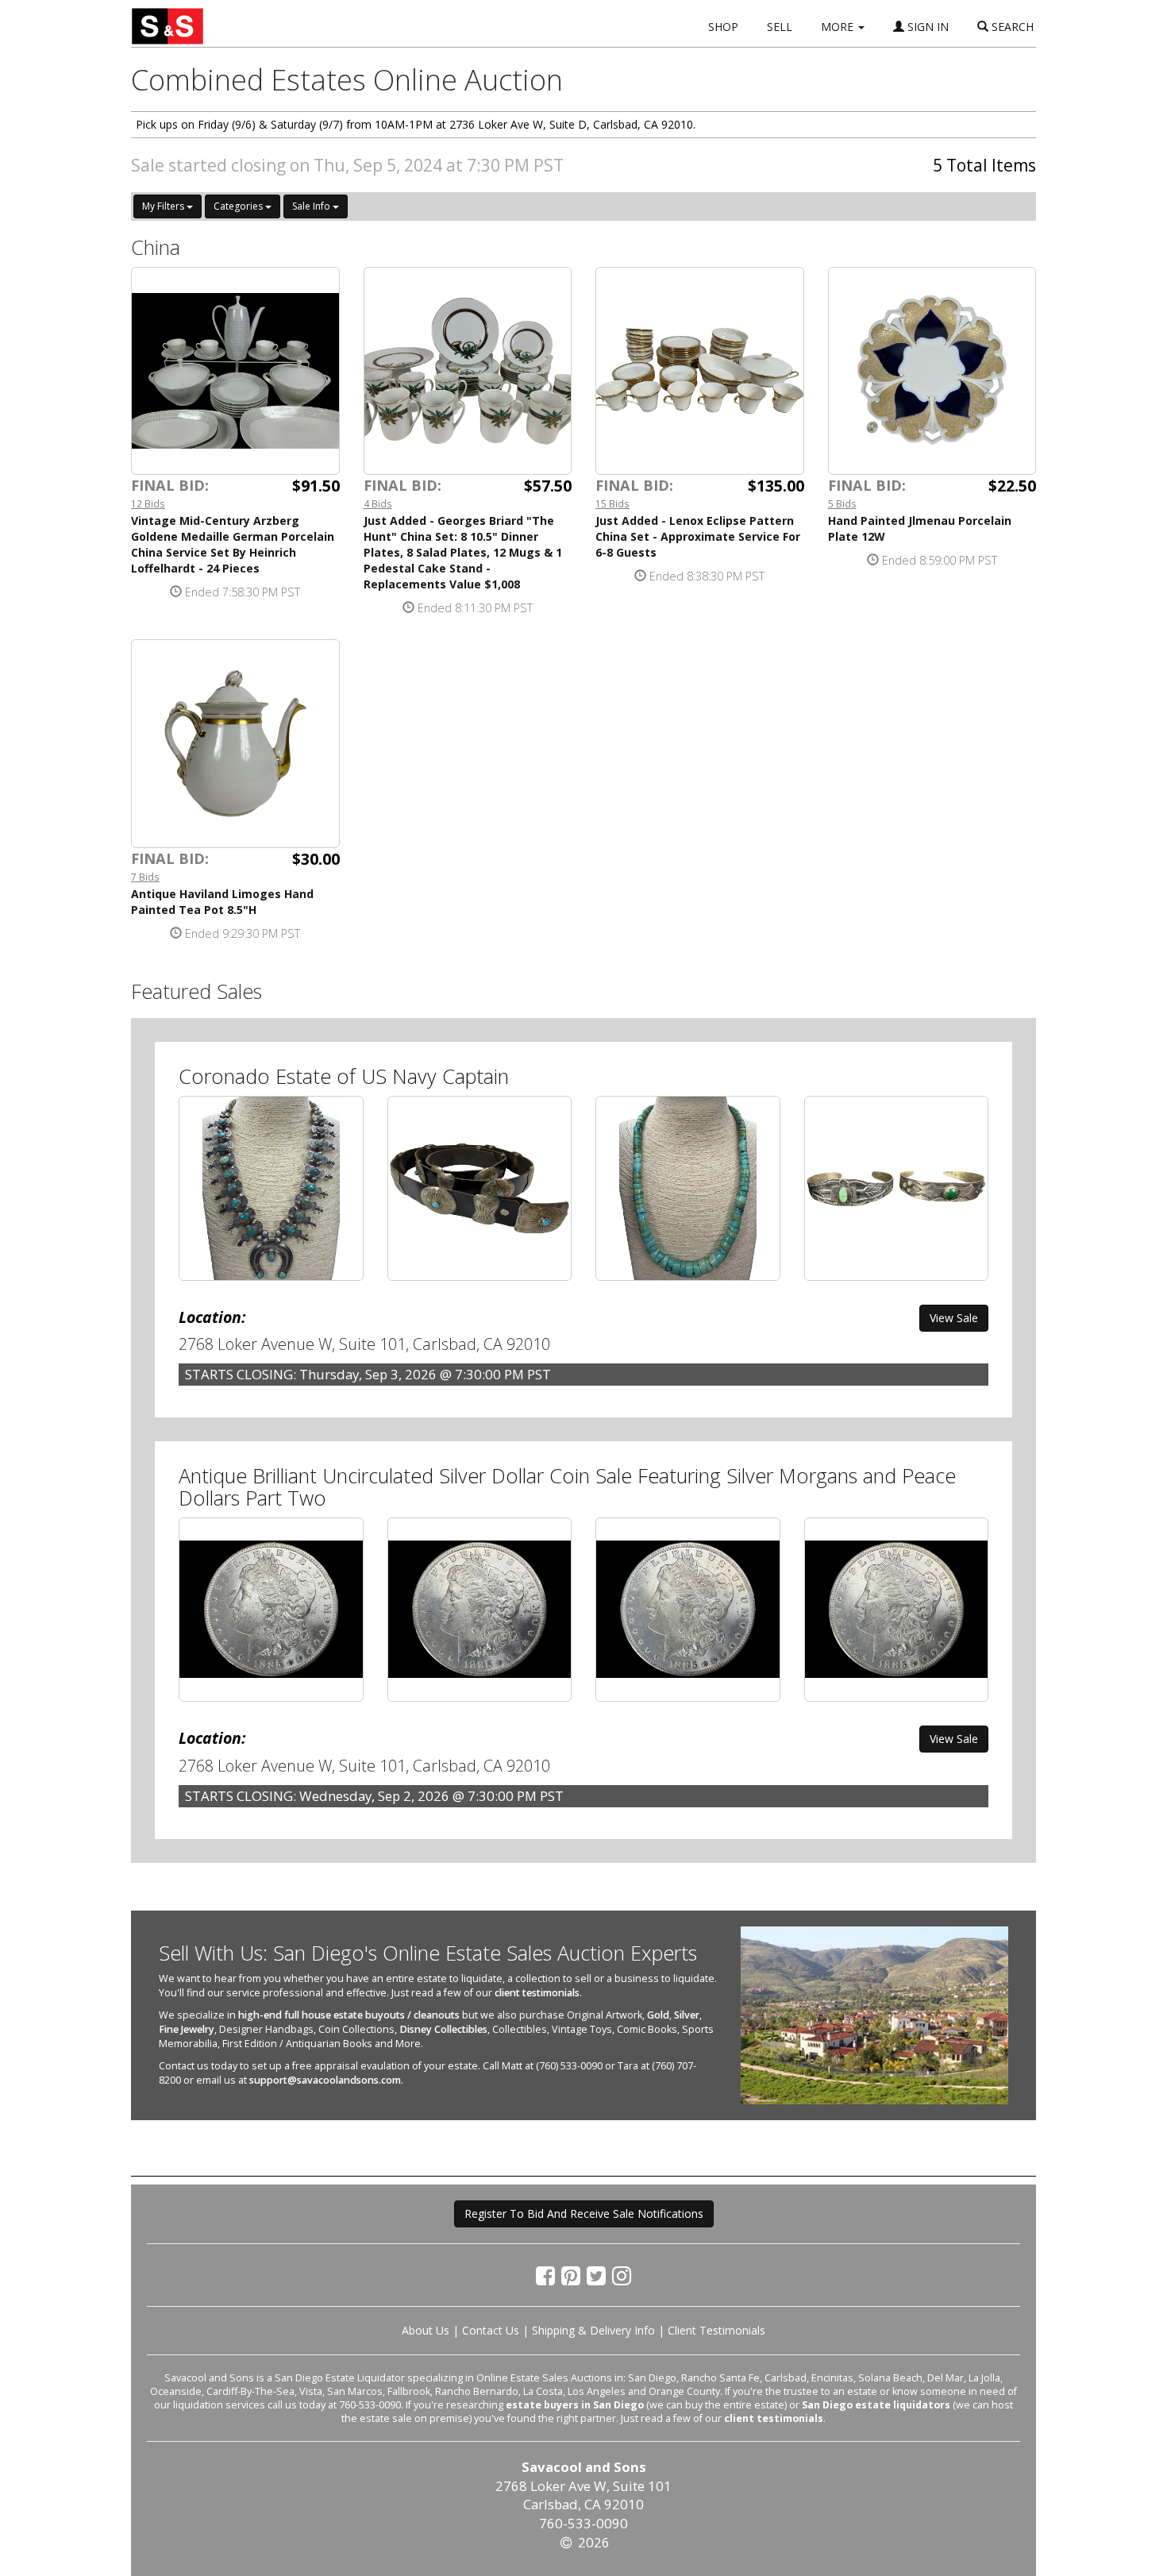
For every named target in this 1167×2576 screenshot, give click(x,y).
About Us (426, 2330)
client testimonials (537, 1993)
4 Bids (378, 503)
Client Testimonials (716, 2330)
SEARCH (1011, 27)
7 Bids (145, 877)
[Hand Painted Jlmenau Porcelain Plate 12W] (932, 371)
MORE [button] (839, 27)
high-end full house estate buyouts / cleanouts (349, 2015)
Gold (658, 2015)
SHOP (723, 27)
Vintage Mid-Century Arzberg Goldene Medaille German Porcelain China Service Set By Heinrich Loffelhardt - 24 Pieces (233, 544)
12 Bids (148, 503)
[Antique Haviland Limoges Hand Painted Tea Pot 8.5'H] (235, 744)
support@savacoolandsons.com (325, 2080)
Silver (687, 2015)
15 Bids (612, 503)
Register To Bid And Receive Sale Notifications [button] (584, 2214)
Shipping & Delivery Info (593, 2330)
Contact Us (491, 2330)
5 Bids (842, 503)
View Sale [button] (954, 1318)
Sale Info (312, 206)
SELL (780, 27)
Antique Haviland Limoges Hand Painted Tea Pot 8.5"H (222, 902)
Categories (239, 206)
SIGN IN (926, 27)
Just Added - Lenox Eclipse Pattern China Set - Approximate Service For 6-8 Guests (698, 536)
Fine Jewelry (187, 2029)
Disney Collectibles (443, 2029)
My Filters (164, 206)
